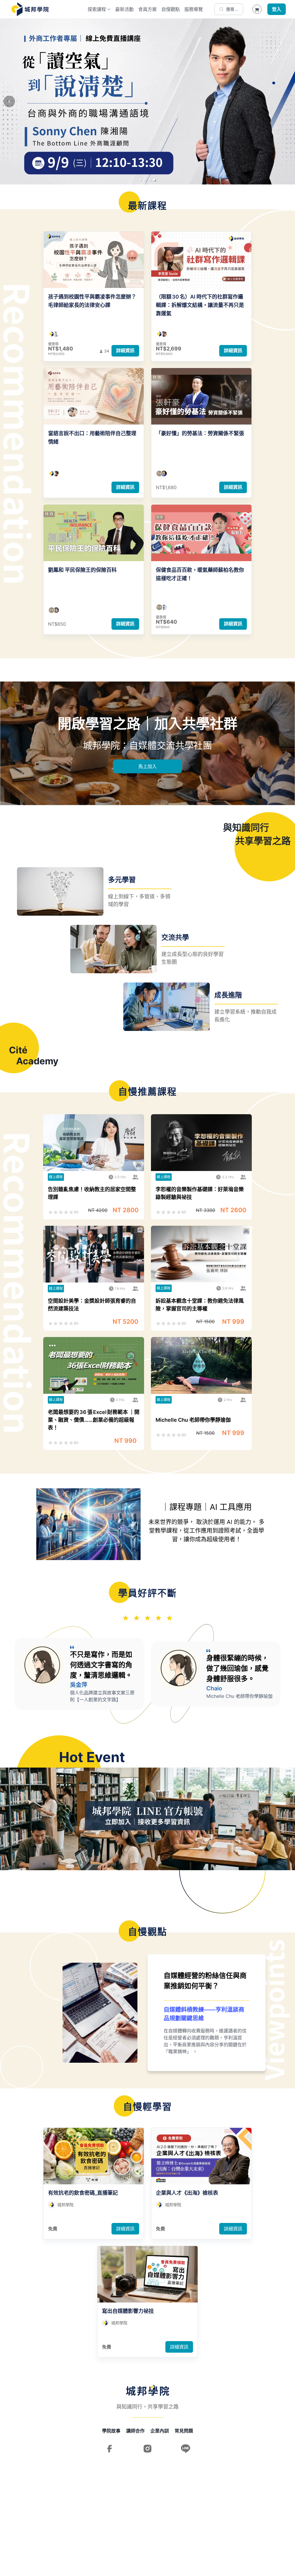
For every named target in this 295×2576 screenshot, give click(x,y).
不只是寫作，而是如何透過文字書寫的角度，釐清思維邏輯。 (101, 1665)
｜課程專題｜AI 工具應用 (207, 1507)
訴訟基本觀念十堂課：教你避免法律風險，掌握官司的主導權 (200, 1305)
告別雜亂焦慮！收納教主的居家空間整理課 (92, 1193)
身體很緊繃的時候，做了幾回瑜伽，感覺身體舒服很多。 (237, 1668)
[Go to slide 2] (145, 180)
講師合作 (135, 2431)
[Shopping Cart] (257, 9)
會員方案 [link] (147, 9)
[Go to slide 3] (150, 180)
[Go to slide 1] (141, 180)
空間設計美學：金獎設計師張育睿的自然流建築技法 (92, 1305)
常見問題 (184, 2431)
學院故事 (111, 2431)
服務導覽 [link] (194, 9)
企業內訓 (160, 2431)
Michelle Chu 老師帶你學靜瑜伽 (193, 1420)
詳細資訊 (125, 350)
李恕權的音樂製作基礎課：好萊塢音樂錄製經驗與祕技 (200, 1193)
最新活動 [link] (124, 9)
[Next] (286, 101)
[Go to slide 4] (154, 180)
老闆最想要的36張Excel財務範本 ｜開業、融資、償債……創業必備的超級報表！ (94, 1420)
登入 (277, 9)
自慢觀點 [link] (171, 9)
